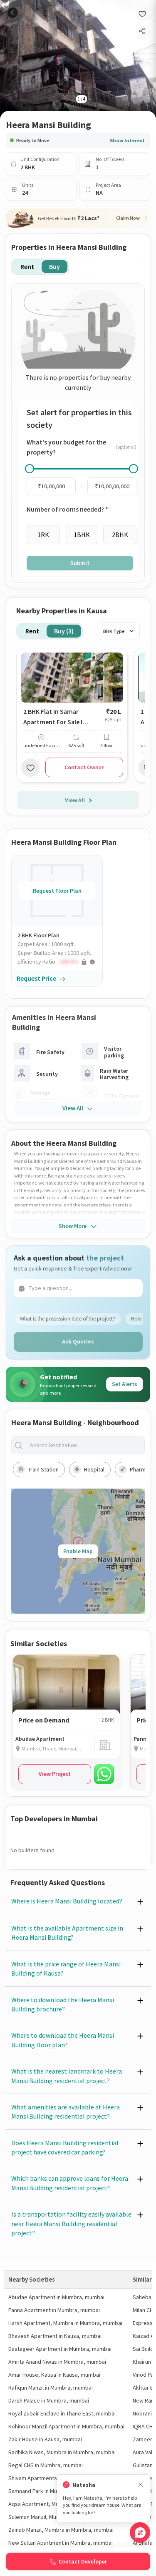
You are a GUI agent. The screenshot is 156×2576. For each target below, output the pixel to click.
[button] (60, 962)
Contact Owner (84, 767)
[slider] (30, 469)
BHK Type (114, 631)
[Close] (141, 2485)
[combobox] (85, 1445)
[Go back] (13, 13)
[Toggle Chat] (140, 2532)
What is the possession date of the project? (68, 1319)
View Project (55, 1774)
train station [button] (43, 1469)
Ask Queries (78, 1341)
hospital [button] (94, 1469)
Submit (80, 563)
